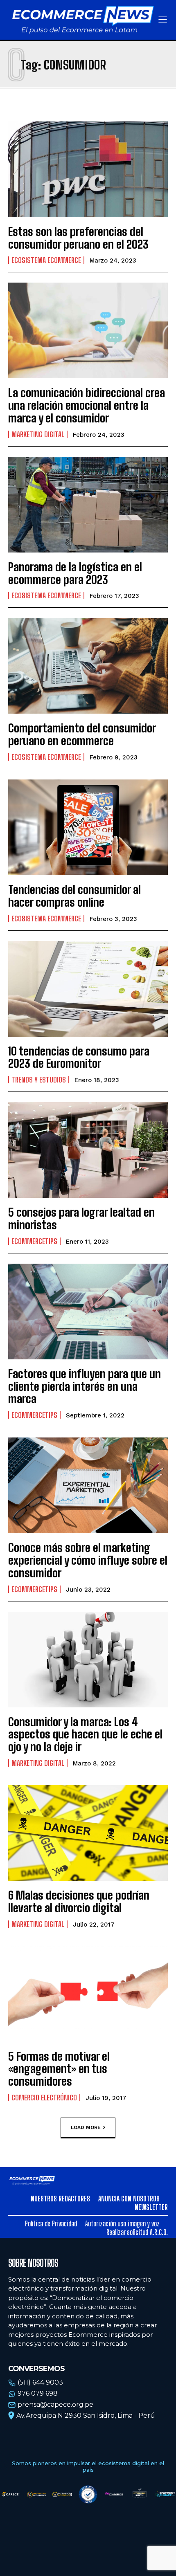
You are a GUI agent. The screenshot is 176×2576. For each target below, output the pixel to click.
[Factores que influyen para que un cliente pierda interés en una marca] (88, 1312)
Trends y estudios (39, 1080)
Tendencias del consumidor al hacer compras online (74, 896)
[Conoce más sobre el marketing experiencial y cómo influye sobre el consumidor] (88, 1485)
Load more (86, 2127)
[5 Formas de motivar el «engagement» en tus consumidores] (88, 1994)
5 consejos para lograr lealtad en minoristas (81, 1218)
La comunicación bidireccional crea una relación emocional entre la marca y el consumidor (87, 405)
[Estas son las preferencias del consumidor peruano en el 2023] (88, 169)
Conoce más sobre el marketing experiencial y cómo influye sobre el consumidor (88, 1560)
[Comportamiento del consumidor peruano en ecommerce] (88, 666)
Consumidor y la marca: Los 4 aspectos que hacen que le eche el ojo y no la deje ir (85, 1734)
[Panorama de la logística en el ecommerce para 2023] (88, 505)
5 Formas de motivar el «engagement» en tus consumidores (59, 2069)
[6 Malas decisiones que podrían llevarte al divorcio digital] (88, 1833)
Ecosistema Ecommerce (46, 260)
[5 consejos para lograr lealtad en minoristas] (88, 1150)
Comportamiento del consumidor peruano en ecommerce (82, 734)
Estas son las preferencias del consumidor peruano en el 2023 (78, 238)
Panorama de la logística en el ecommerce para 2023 (75, 573)
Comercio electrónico (44, 2098)
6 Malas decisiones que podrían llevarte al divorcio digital (79, 1901)
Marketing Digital (38, 434)
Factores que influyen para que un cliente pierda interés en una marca (85, 1386)
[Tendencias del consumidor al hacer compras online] (88, 827)
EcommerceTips (34, 1241)
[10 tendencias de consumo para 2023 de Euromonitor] (88, 989)
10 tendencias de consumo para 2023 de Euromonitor (79, 1057)
